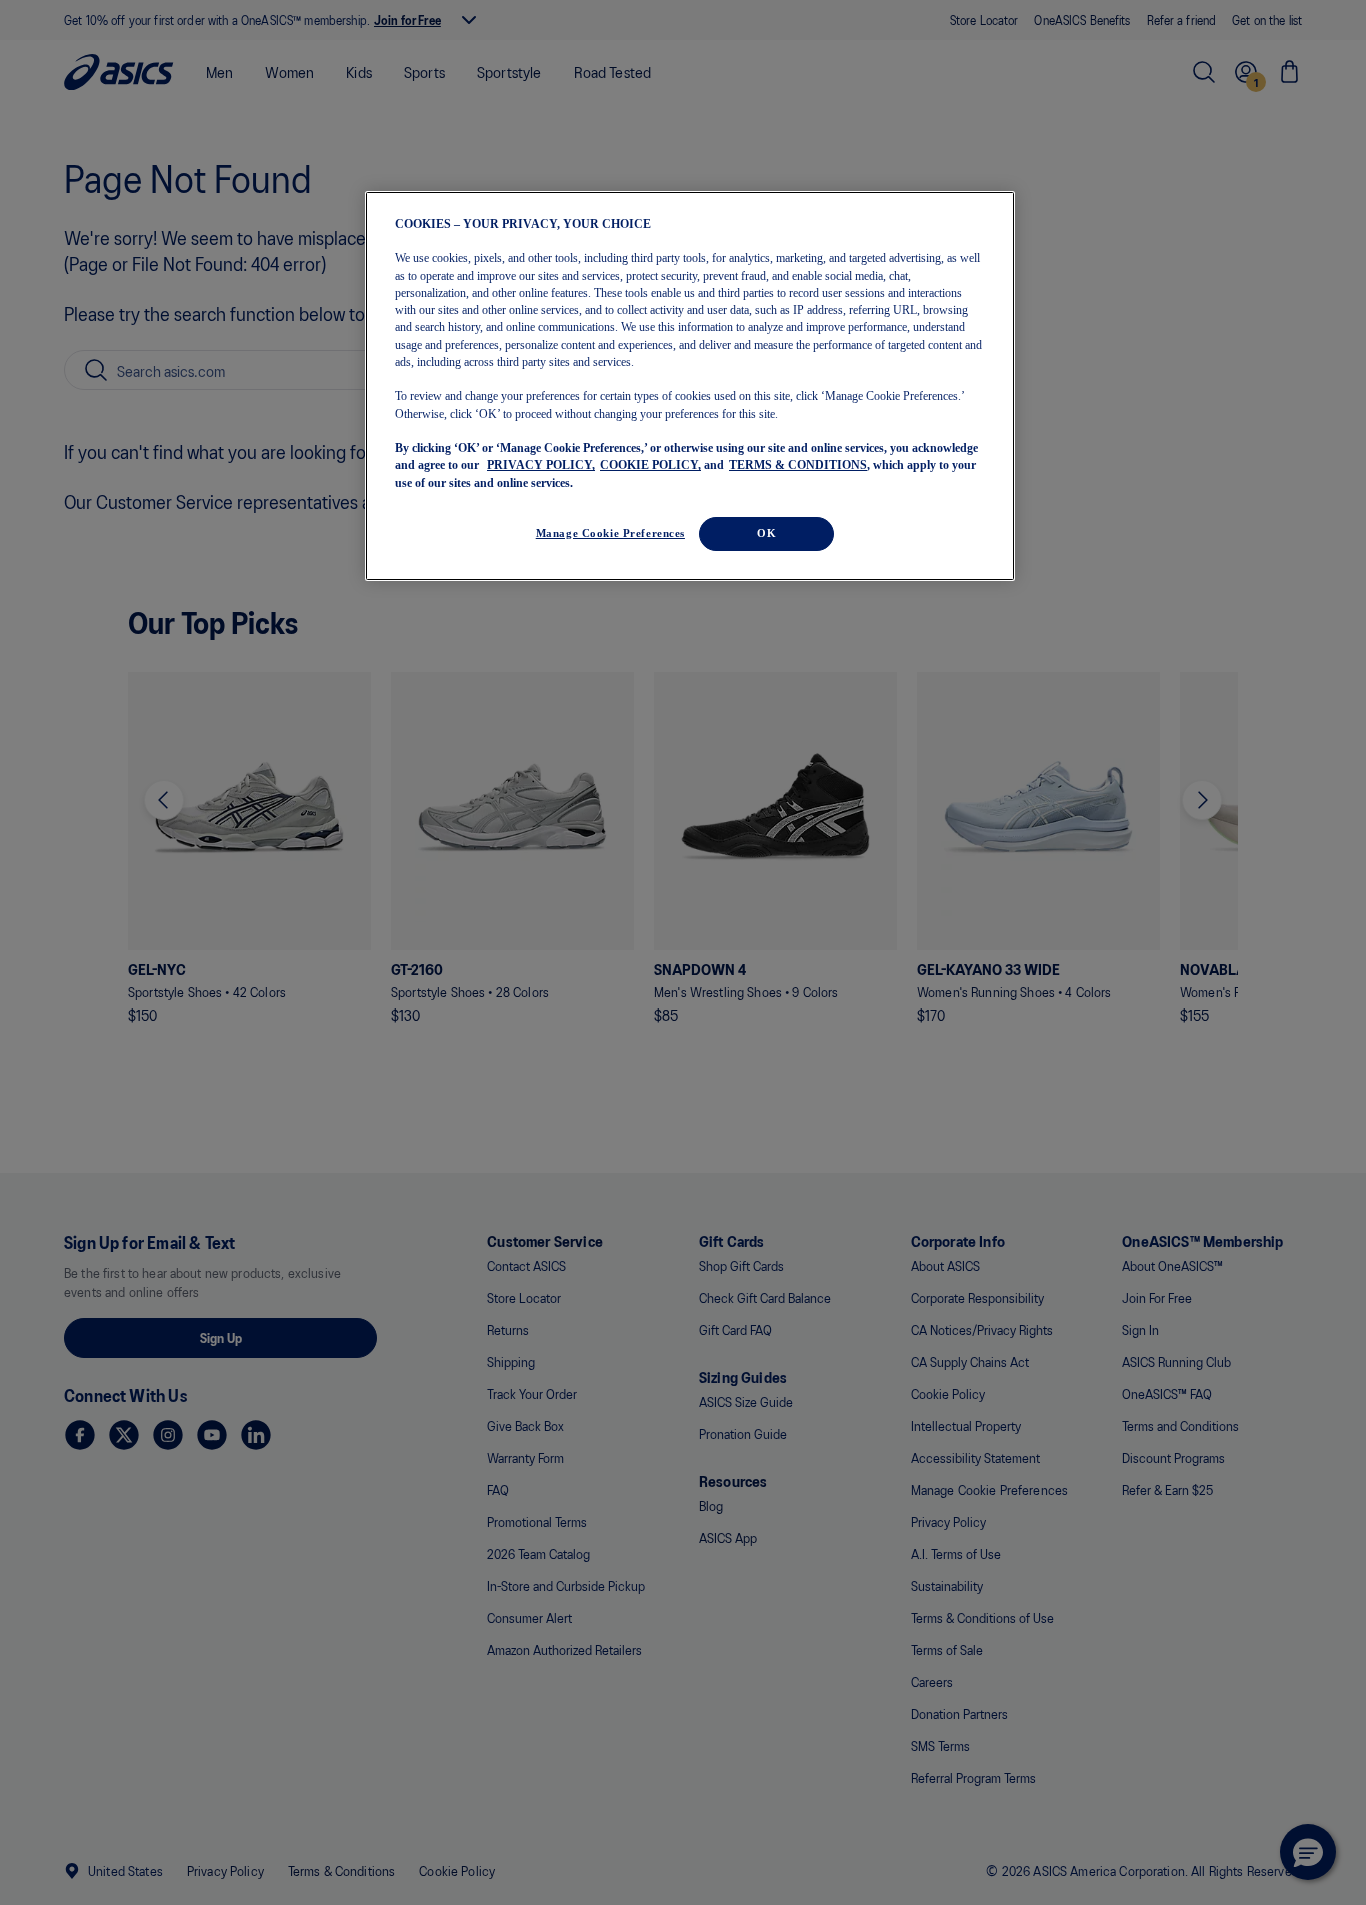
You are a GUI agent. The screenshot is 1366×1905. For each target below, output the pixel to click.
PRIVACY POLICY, (541, 465)
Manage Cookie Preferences (610, 533)
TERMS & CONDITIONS (798, 465)
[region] (690, 386)
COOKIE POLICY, (650, 465)
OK (766, 533)
